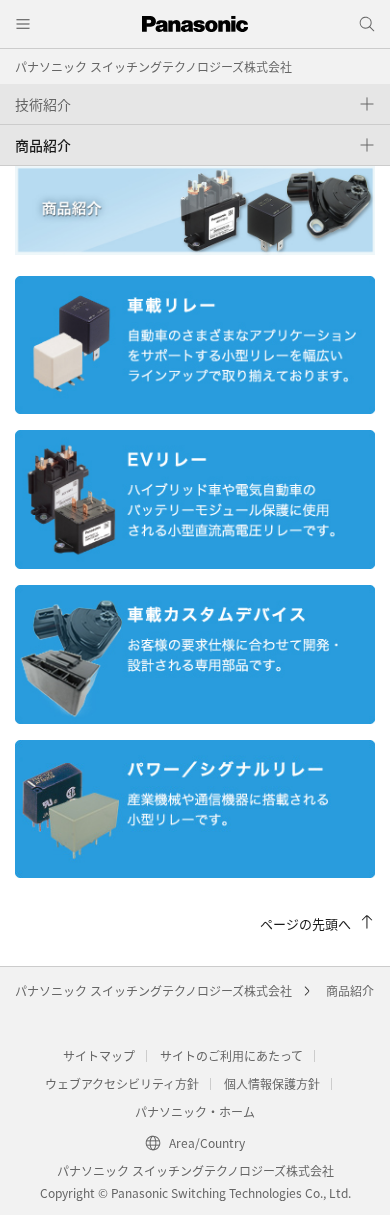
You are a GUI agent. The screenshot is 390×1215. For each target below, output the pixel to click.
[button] (195, 104)
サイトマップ (99, 1055)
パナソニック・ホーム (195, 1111)
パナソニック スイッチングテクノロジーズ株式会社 (153, 66)
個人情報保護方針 (272, 1083)
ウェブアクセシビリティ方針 (122, 1083)
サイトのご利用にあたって (231, 1055)
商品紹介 (350, 990)
